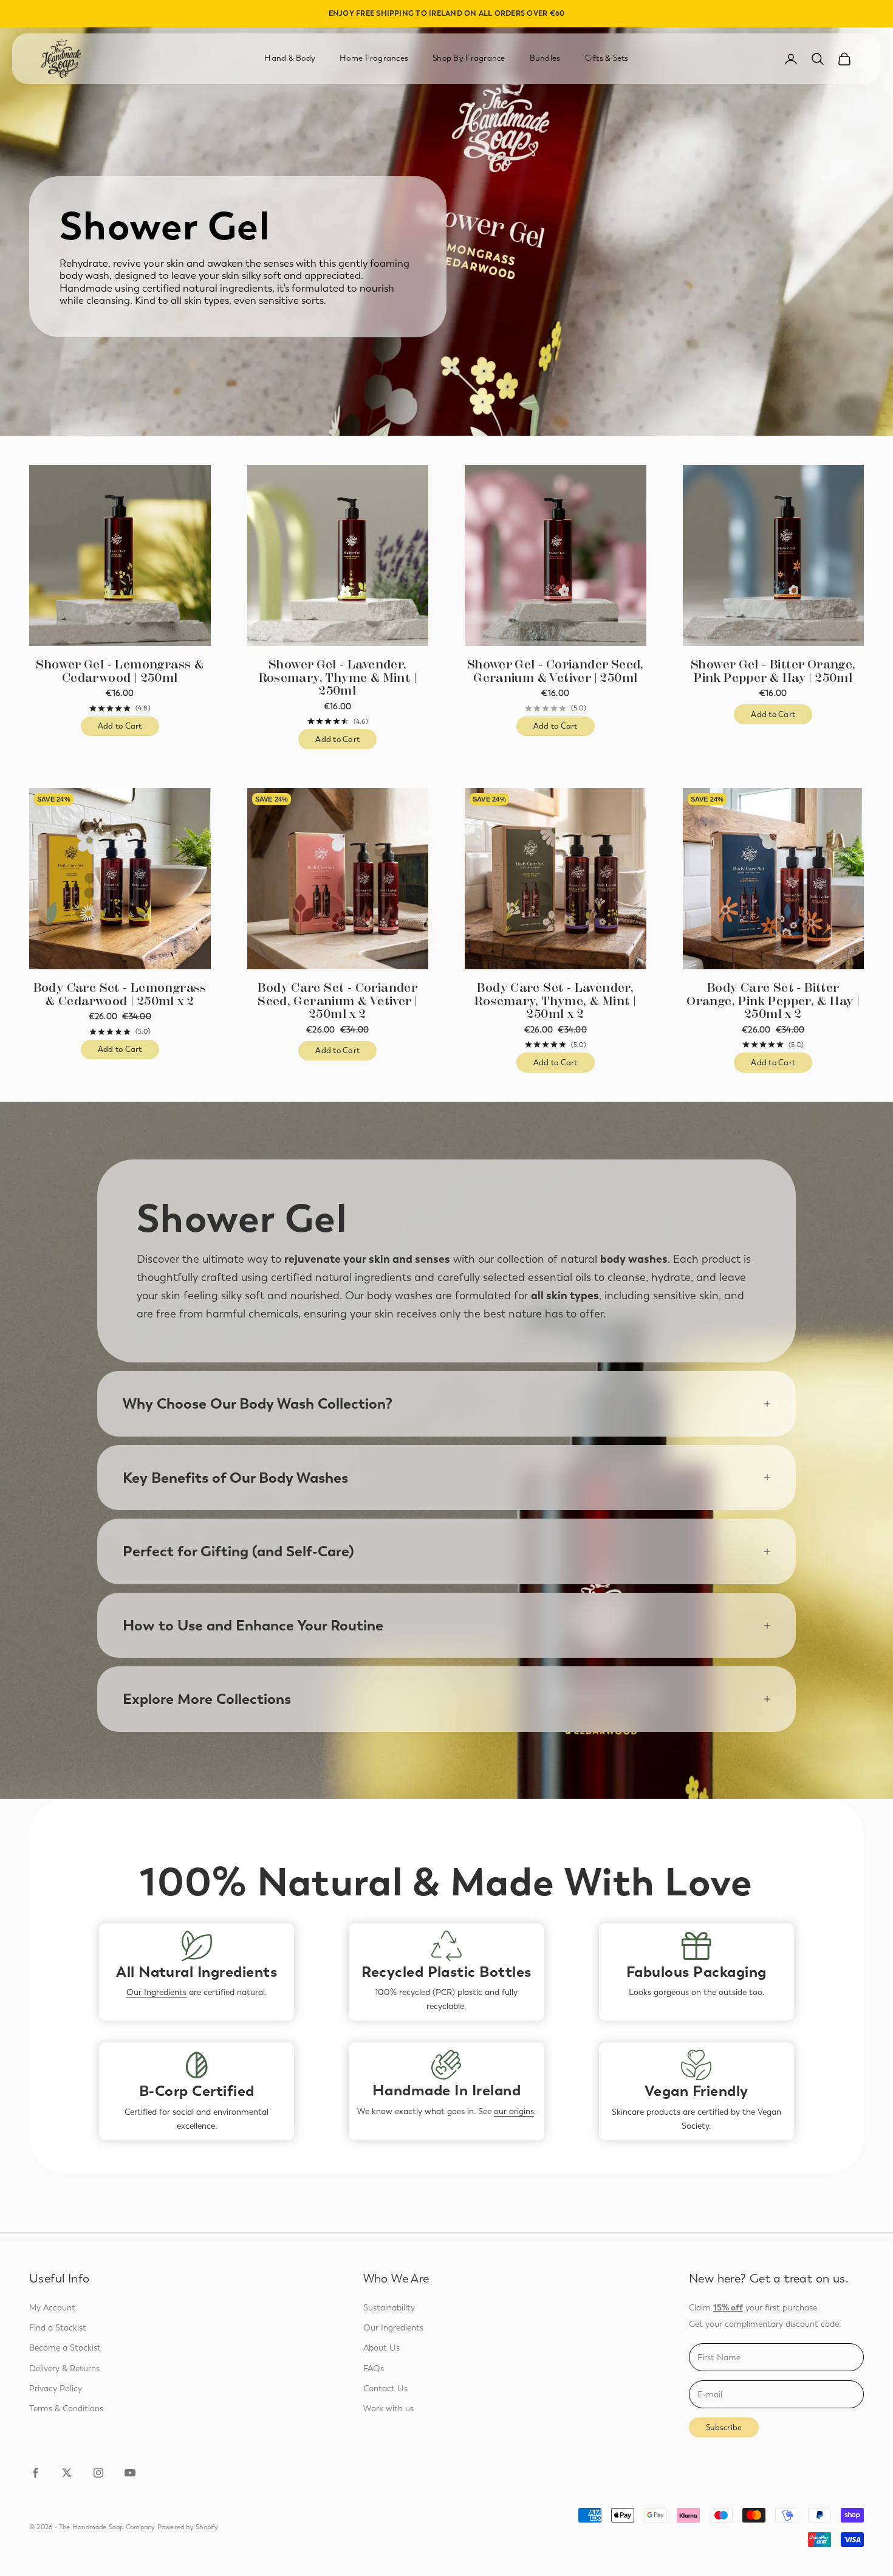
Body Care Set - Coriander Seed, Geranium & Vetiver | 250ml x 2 (337, 1001)
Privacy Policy (56, 2389)
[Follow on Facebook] (35, 2473)
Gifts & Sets (607, 58)
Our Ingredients (156, 1992)
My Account (52, 2308)
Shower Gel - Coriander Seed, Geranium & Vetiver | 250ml (556, 671)
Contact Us (385, 2389)
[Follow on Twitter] (67, 2473)
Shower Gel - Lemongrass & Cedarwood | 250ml (120, 671)
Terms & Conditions (66, 2409)
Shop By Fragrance (469, 58)
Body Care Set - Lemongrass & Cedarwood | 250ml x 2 (120, 994)
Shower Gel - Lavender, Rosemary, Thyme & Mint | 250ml (338, 678)
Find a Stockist (58, 2328)
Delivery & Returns (64, 2368)
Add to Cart (128, 729)
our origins (514, 2111)
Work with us (388, 2409)
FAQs (374, 2368)
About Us (381, 2348)
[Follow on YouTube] (130, 2473)
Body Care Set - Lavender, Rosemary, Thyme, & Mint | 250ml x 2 (555, 1001)
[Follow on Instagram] (98, 2473)
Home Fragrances (374, 58)
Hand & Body (290, 58)
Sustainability (389, 2308)
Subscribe (724, 2427)
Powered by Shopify (188, 2527)
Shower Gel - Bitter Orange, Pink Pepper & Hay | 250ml (773, 671)
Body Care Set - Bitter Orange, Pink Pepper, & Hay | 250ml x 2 (773, 1001)
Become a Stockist (65, 2348)
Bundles (545, 58)
